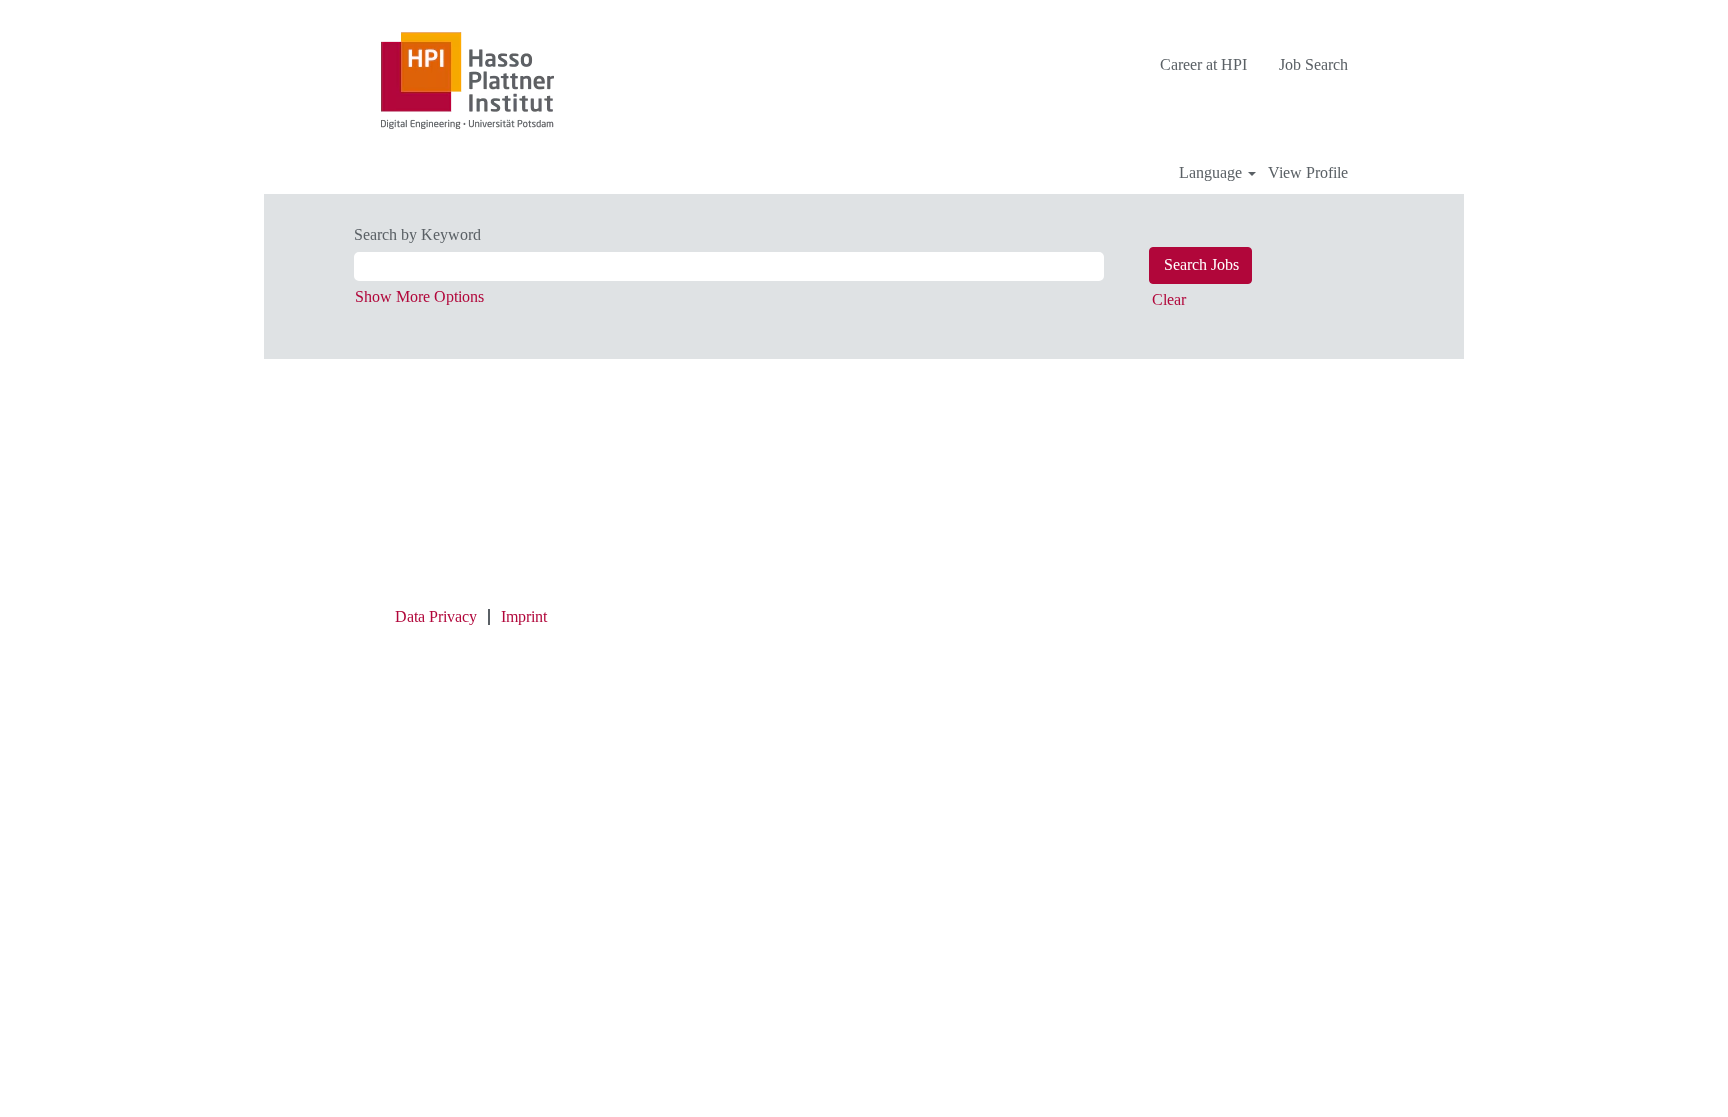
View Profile (1308, 172)
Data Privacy (436, 616)
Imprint (524, 616)
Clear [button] (1169, 299)
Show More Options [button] (419, 296)
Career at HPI (1203, 64)
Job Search (1313, 64)
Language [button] (1212, 172)
